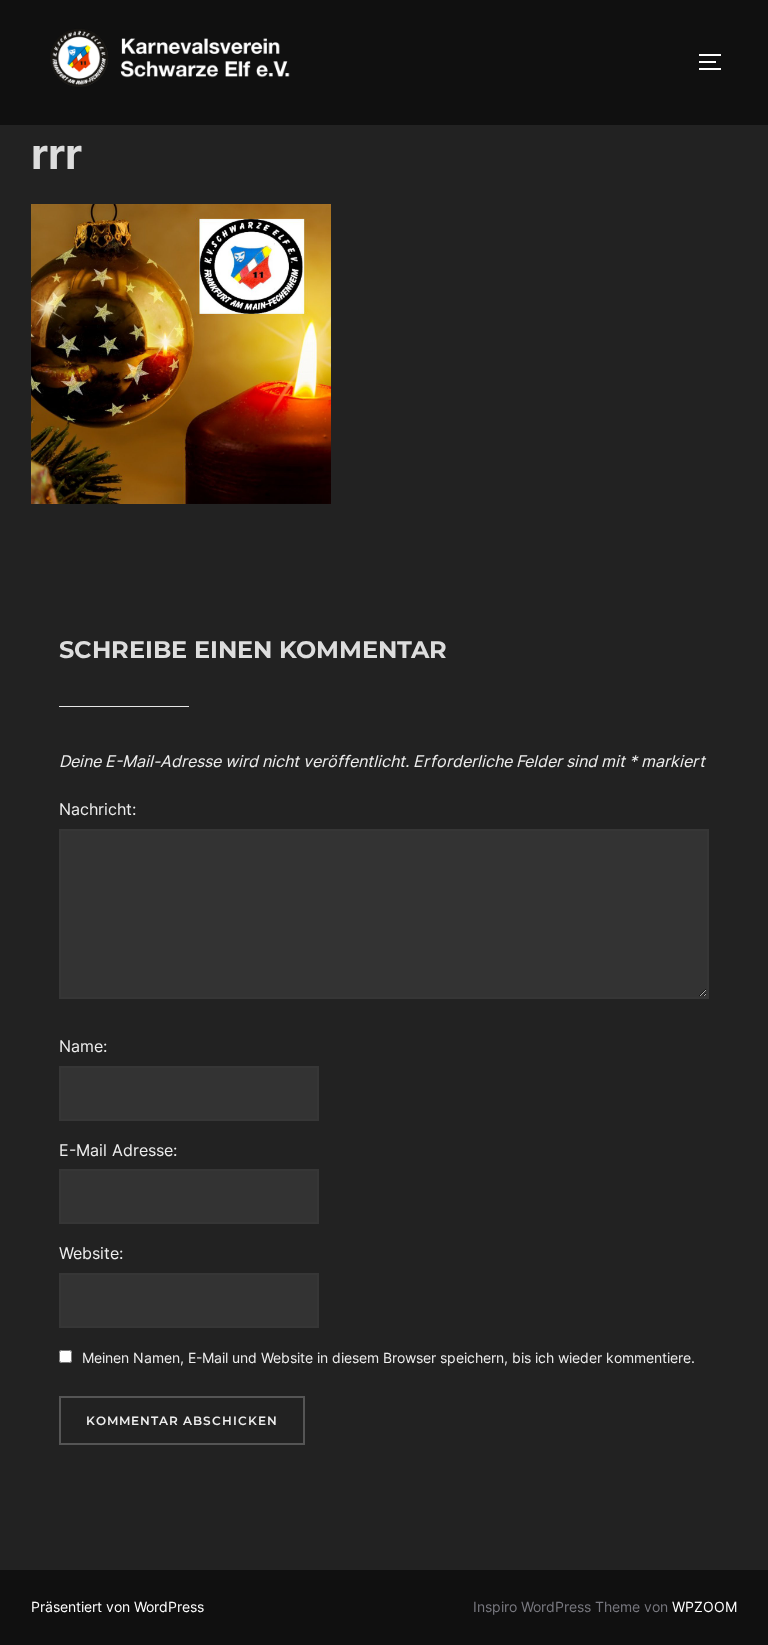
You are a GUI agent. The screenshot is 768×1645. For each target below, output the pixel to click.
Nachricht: (97, 809)
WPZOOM (704, 1606)
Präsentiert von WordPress (117, 1606)
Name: (83, 1046)
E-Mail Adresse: (118, 1150)
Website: (91, 1253)
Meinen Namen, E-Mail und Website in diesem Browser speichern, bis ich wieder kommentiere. (388, 1357)
